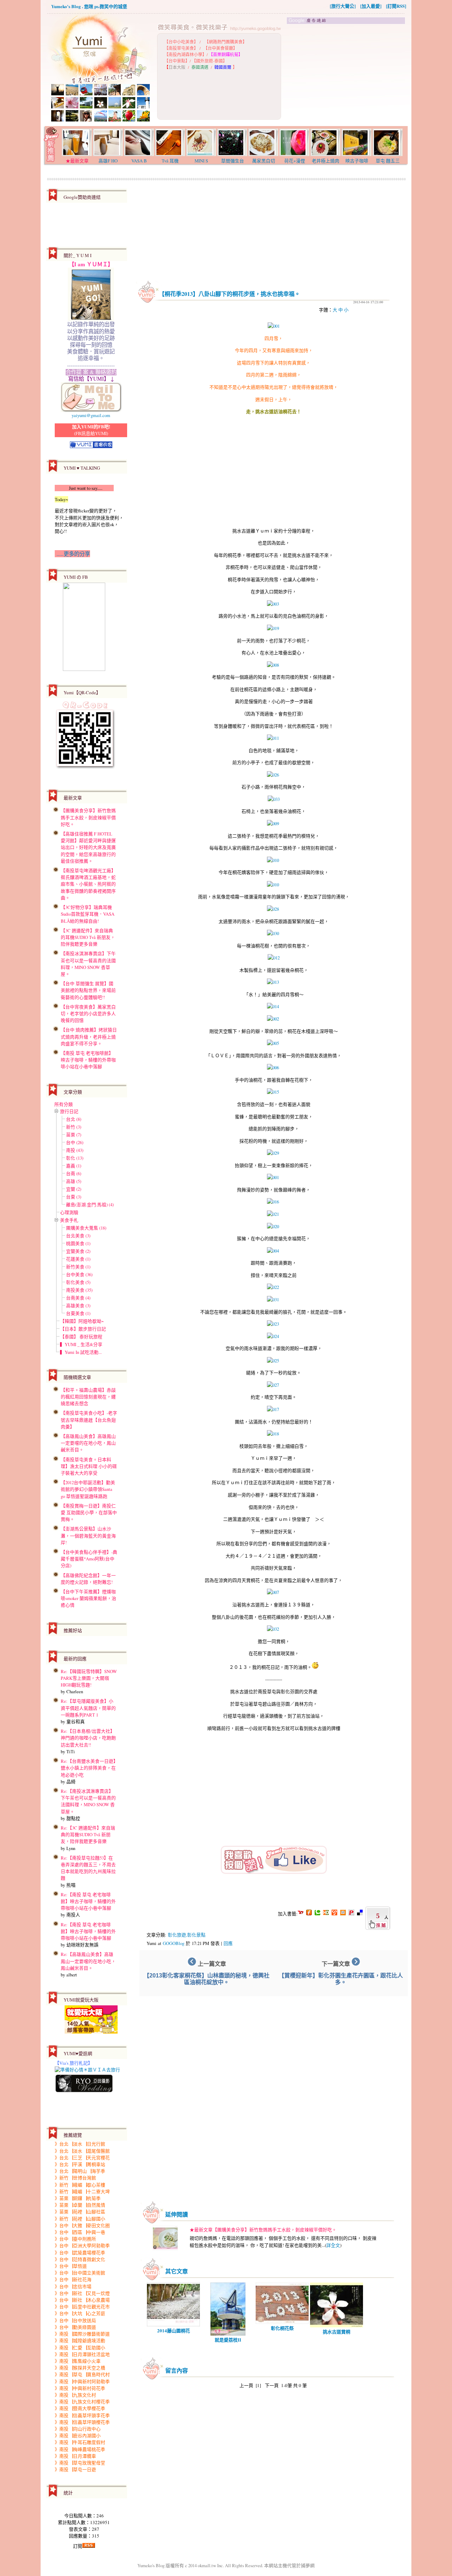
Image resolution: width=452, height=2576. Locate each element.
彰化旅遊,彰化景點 (187, 1935)
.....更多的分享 (72, 554)
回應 (228, 1943)
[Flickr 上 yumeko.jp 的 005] (273, 1043)
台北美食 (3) (78, 1236)
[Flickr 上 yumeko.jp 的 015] (273, 1092)
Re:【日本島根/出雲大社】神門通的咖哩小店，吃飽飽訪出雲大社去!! (88, 1738)
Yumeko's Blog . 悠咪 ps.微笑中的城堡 (89, 6)
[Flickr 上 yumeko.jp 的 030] (273, 933)
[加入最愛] (371, 6)
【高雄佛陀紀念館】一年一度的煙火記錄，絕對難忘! (88, 1579)
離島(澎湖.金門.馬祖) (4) (90, 1204)
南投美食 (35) (79, 1290)
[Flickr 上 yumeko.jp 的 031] (273, 1299)
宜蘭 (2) (74, 1189)
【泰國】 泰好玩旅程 (81, 1337)
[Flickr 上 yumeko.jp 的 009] (273, 823)
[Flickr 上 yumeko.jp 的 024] (273, 1336)
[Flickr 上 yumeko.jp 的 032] (273, 1629)
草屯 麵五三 (388, 161)
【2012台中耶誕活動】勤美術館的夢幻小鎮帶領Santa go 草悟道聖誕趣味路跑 (88, 1489)
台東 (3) (74, 1197)
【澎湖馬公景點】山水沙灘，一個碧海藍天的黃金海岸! (88, 1535)
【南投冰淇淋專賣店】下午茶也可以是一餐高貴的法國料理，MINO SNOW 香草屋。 (88, 964)
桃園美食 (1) (78, 1243)
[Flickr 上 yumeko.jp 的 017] (273, 1409)
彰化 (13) (75, 1158)
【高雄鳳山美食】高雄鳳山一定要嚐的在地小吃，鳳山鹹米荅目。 (88, 1443)
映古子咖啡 (357, 161)
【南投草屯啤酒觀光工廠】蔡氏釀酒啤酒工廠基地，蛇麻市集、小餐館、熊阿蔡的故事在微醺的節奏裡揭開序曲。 (88, 884)
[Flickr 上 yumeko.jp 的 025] (273, 1361)
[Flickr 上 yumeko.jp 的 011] (273, 738)
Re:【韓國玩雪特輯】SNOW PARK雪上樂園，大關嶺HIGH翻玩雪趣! (89, 1678)
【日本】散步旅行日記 (83, 1329)
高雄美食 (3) (78, 1305)
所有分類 (64, 1104)
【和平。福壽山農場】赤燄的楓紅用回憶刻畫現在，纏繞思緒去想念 (88, 1397)
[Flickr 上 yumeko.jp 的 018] (273, 1434)
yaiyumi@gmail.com (91, 415)
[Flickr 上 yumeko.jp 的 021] (273, 1214)
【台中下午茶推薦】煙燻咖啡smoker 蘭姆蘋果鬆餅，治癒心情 (88, 1598)
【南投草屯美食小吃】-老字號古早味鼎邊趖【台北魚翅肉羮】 (89, 1420)
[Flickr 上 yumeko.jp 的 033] (274, 799)
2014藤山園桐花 (174, 2330)
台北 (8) (74, 1119)
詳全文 (333, 2245)
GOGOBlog (174, 1943)
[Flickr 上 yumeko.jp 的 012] (274, 958)
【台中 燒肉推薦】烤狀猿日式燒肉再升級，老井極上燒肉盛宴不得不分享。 (89, 1036)
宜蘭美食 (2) (78, 1251)
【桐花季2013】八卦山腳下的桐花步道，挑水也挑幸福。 (230, 294)
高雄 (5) (74, 1181)
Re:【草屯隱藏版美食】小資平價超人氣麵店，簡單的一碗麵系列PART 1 (88, 1708)
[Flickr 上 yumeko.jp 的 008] (273, 665)
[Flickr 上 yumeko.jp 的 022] (273, 1287)
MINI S (201, 161)
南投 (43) (75, 1150)
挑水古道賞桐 (337, 2331)
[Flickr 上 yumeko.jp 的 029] (273, 1153)
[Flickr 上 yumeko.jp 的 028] (273, 909)
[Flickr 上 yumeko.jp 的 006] (273, 1067)
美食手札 (69, 1220)
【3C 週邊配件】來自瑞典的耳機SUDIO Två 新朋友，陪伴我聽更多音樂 (88, 937)
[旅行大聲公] (343, 6)
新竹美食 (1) (78, 1267)
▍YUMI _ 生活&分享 (81, 1344)
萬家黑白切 (264, 161)
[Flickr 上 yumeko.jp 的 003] (273, 604)
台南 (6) (74, 1173)
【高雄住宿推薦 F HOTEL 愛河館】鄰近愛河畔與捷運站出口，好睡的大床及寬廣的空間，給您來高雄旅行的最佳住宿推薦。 (88, 847)
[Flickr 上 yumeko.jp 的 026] (273, 775)
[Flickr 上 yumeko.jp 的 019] (273, 628)
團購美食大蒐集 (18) (86, 1228)
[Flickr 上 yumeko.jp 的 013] (273, 982)
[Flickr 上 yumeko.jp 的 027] (273, 1385)
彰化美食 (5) (78, 1282)
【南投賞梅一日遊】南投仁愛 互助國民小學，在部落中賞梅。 (89, 1512)
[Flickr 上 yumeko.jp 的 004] (273, 1251)
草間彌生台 (233, 161)
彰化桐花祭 (282, 2328)
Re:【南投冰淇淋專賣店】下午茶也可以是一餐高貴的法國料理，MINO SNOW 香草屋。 (88, 1801)
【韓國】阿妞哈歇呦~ (82, 1321)
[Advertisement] (346, 75)
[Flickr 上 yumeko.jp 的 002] (273, 1019)
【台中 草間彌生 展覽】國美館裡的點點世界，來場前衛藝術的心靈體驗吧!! (88, 990)
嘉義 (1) (74, 1166)
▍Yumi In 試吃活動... (81, 1352)
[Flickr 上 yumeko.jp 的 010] (273, 860)
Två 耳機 (170, 161)
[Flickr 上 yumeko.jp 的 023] (273, 1324)
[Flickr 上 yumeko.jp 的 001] (274, 326)
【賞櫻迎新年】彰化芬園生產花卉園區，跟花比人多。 (341, 1979)
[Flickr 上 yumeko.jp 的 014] (273, 1006)
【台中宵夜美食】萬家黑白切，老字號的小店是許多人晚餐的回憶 (88, 1013)
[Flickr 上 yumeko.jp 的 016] (273, 1202)
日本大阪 (177, 67)
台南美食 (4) (78, 1298)
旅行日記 (69, 1111)
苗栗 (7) (74, 1135)
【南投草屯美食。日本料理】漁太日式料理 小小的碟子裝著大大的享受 (89, 1466)
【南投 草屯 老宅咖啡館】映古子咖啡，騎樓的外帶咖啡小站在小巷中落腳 (88, 1060)
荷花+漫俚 (295, 161)
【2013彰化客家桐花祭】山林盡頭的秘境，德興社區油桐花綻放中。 (207, 1979)
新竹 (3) (74, 1127)
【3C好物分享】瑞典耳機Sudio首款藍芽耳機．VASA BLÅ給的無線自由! (88, 914)
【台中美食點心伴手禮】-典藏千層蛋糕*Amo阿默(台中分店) (89, 1559)
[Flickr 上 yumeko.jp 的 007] (273, 1592)
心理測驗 (69, 1212)
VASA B (139, 161)
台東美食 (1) (78, 1313)
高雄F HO (108, 161)
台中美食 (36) (79, 1274)
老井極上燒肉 (326, 161)
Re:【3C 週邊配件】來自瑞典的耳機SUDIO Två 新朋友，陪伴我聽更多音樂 (88, 1834)
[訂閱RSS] (396, 6)
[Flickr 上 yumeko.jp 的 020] (273, 1226)
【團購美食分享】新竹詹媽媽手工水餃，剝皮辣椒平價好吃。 (88, 817)
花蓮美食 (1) (78, 1259)
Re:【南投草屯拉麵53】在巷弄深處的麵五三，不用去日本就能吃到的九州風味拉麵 (88, 1868)
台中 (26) (75, 1142)
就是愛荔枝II (228, 2340)
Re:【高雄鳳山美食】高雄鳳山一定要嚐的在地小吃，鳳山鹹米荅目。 (88, 1961)
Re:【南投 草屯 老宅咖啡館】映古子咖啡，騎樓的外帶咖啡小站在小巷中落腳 (88, 1901)
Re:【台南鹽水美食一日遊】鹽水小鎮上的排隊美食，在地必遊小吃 (88, 1768)
